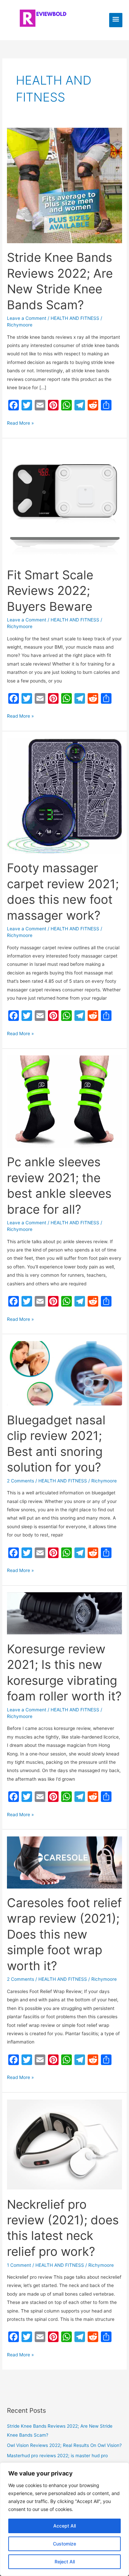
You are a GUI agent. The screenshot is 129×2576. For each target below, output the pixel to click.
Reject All (65, 2562)
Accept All (64, 2526)
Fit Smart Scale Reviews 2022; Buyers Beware (50, 591)
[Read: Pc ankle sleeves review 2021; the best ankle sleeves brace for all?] (64, 1101)
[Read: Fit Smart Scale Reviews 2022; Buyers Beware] (64, 502)
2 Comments (21, 1481)
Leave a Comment (27, 318)
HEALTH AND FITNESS (75, 318)
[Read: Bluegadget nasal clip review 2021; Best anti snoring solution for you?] (64, 1373)
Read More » (20, 424)
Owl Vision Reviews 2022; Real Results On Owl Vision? (64, 2445)
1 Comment (19, 2265)
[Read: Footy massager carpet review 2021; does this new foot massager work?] (64, 796)
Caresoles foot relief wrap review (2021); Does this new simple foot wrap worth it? (64, 1934)
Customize (64, 2544)
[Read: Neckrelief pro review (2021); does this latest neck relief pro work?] (64, 2144)
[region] (64, 2519)
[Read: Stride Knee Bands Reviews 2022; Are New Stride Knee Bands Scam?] (64, 185)
